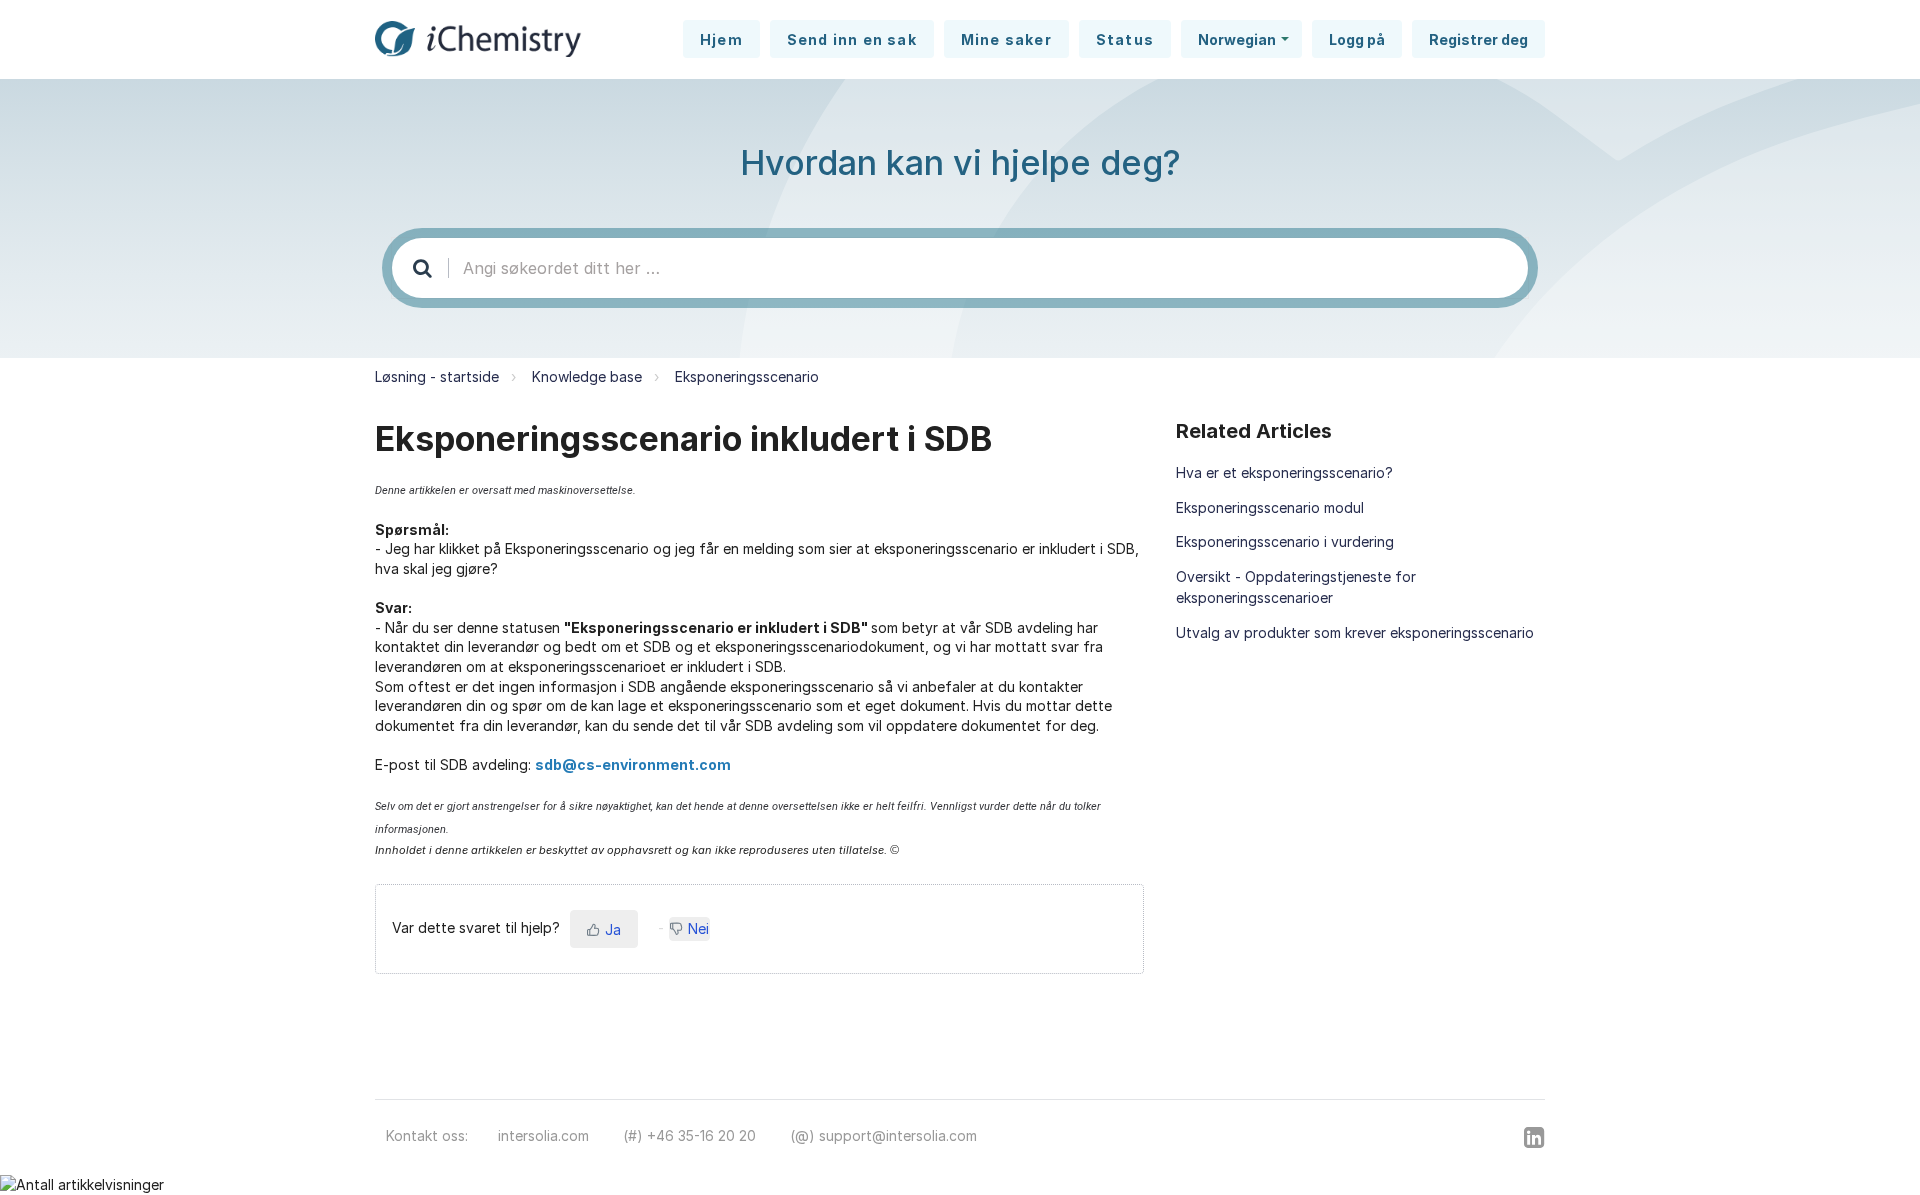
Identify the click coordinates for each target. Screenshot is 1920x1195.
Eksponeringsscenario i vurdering (1285, 541)
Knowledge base (587, 376)
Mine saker (1006, 39)
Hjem (721, 39)
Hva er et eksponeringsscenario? (1284, 472)
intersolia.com (543, 1135)
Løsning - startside (437, 376)
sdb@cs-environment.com (633, 764)
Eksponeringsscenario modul (1270, 507)
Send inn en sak (852, 39)
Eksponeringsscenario (747, 376)
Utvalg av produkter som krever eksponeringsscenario (1355, 632)
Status (1125, 39)
